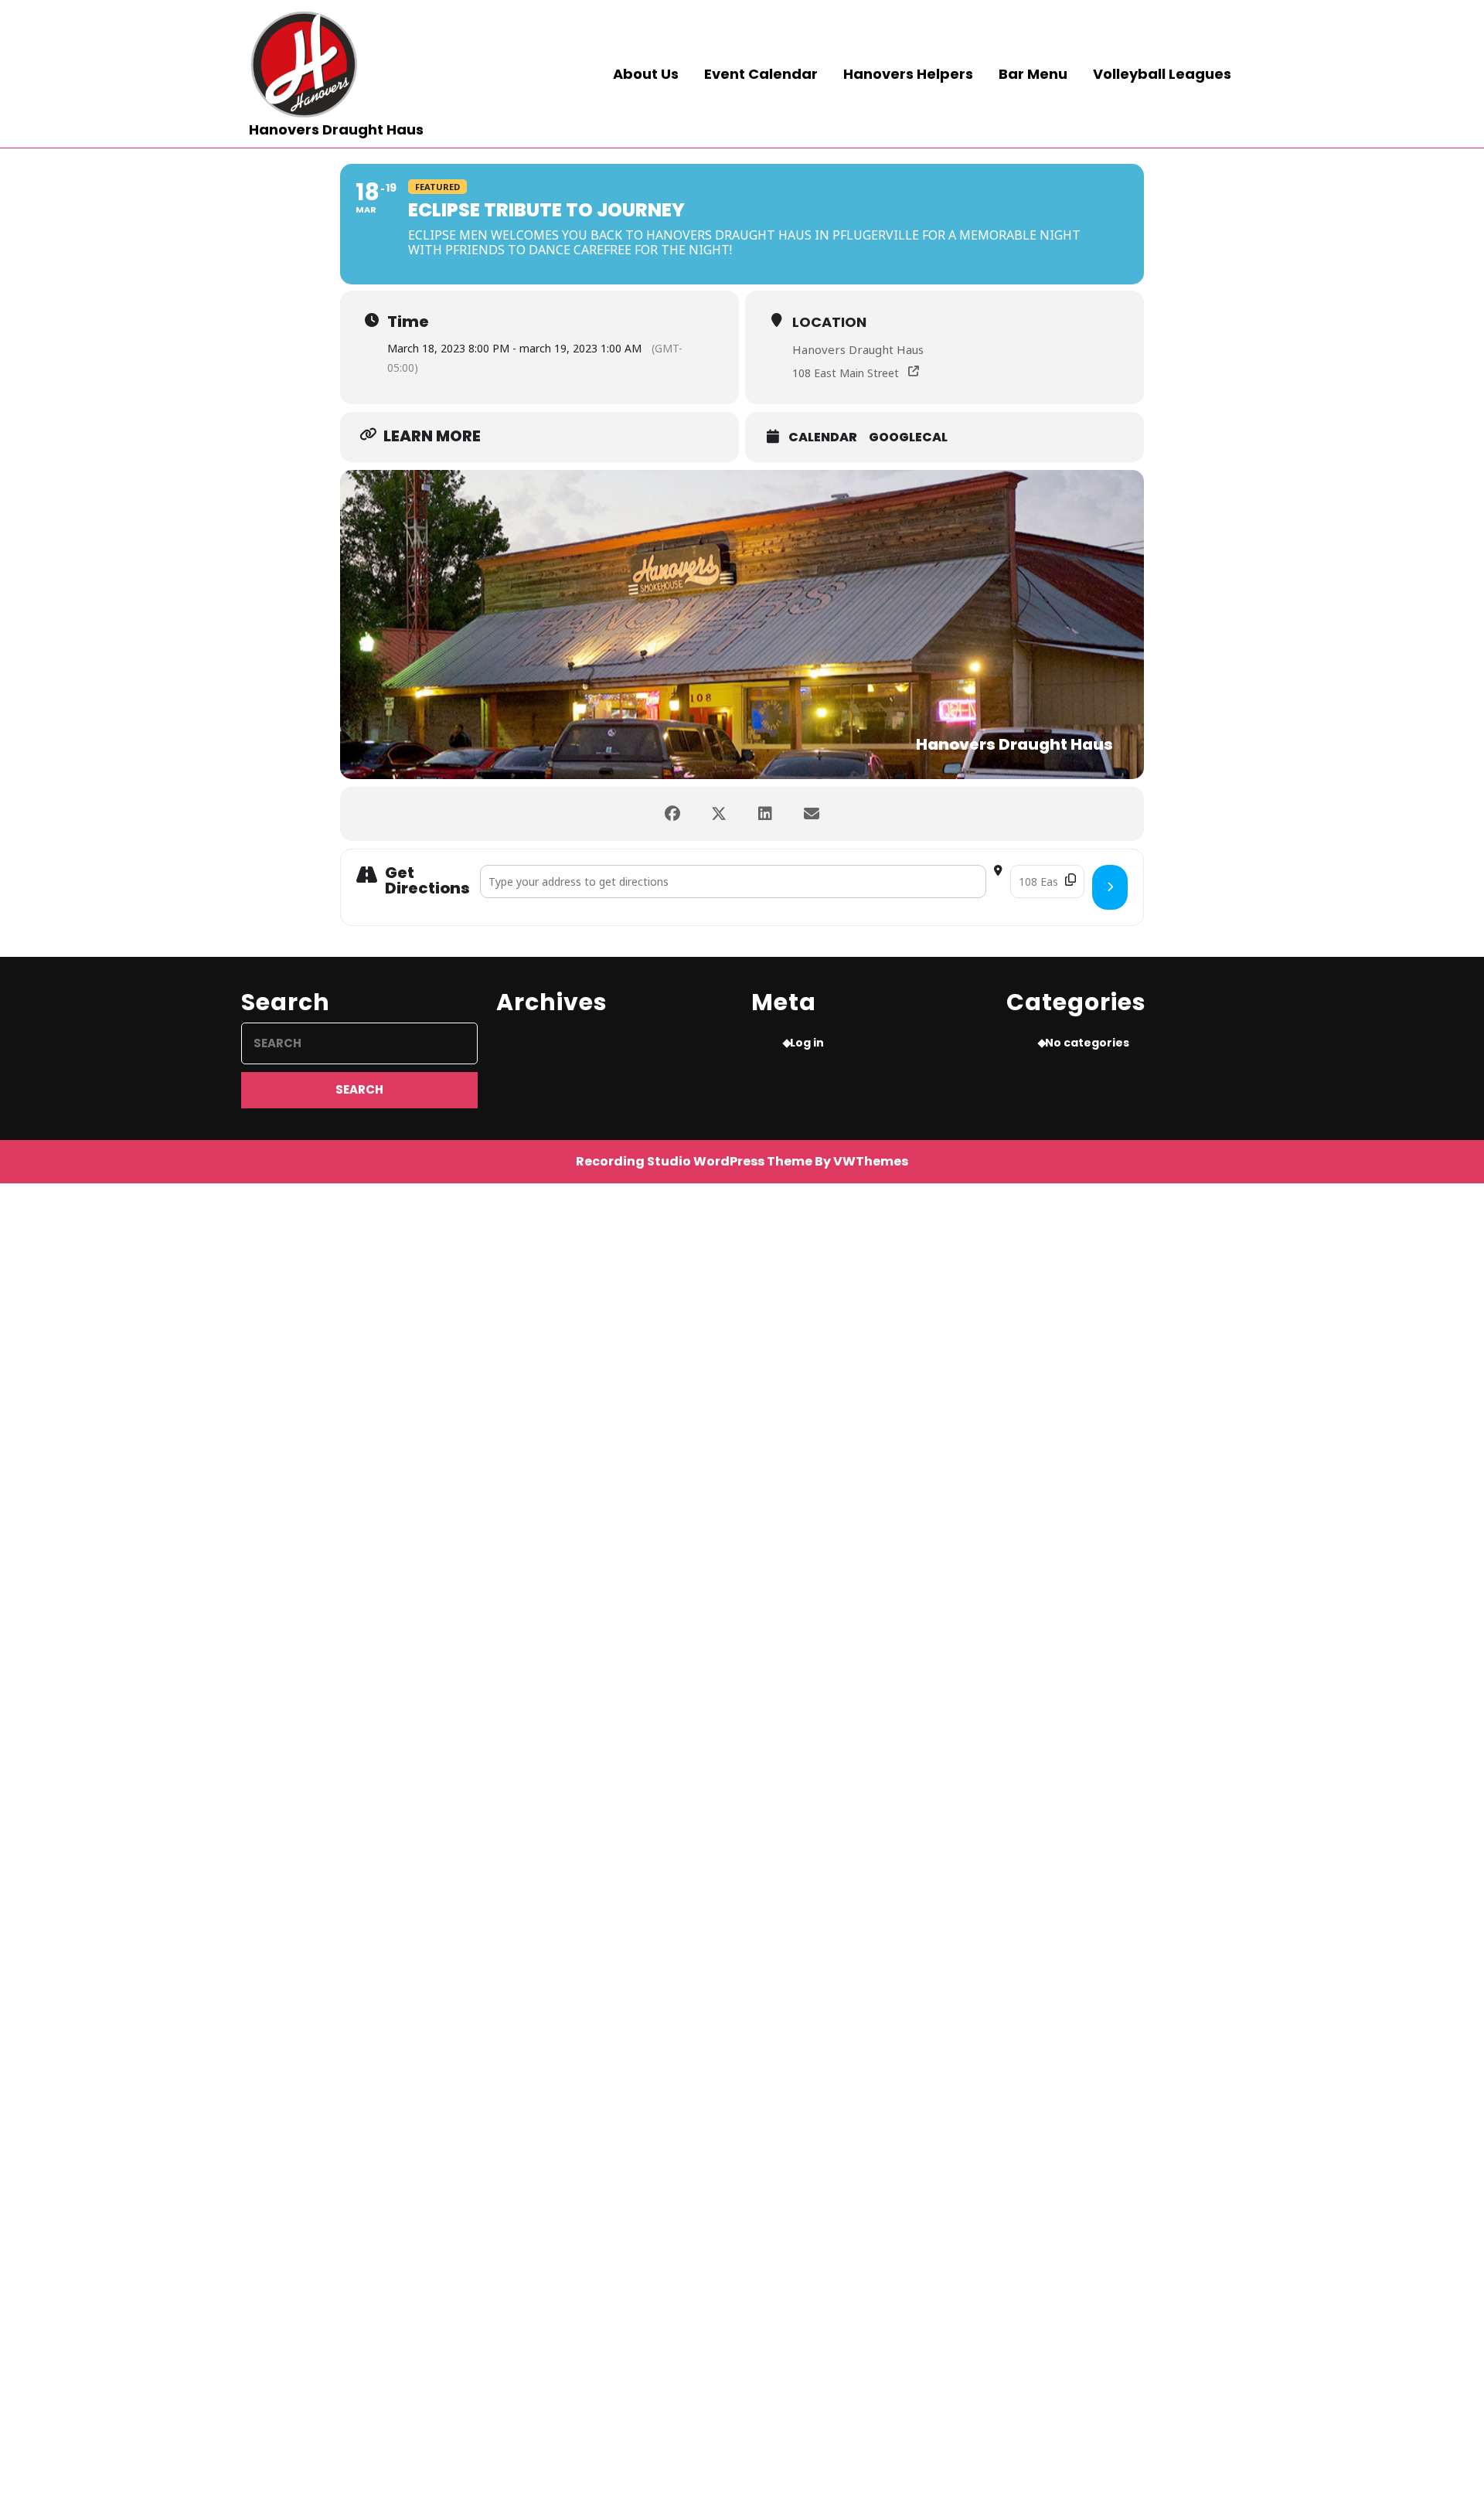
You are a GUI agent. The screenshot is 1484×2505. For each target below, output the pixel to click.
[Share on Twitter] (719, 814)
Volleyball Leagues (1162, 74)
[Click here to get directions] (1110, 887)
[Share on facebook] (672, 814)
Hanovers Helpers (908, 74)
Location (829, 322)
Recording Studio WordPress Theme (694, 1161)
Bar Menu (1033, 74)
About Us (646, 74)
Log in (807, 1043)
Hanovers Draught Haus (336, 129)
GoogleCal (908, 437)
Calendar (823, 437)
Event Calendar (761, 74)
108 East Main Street (846, 373)
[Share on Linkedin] (765, 814)
